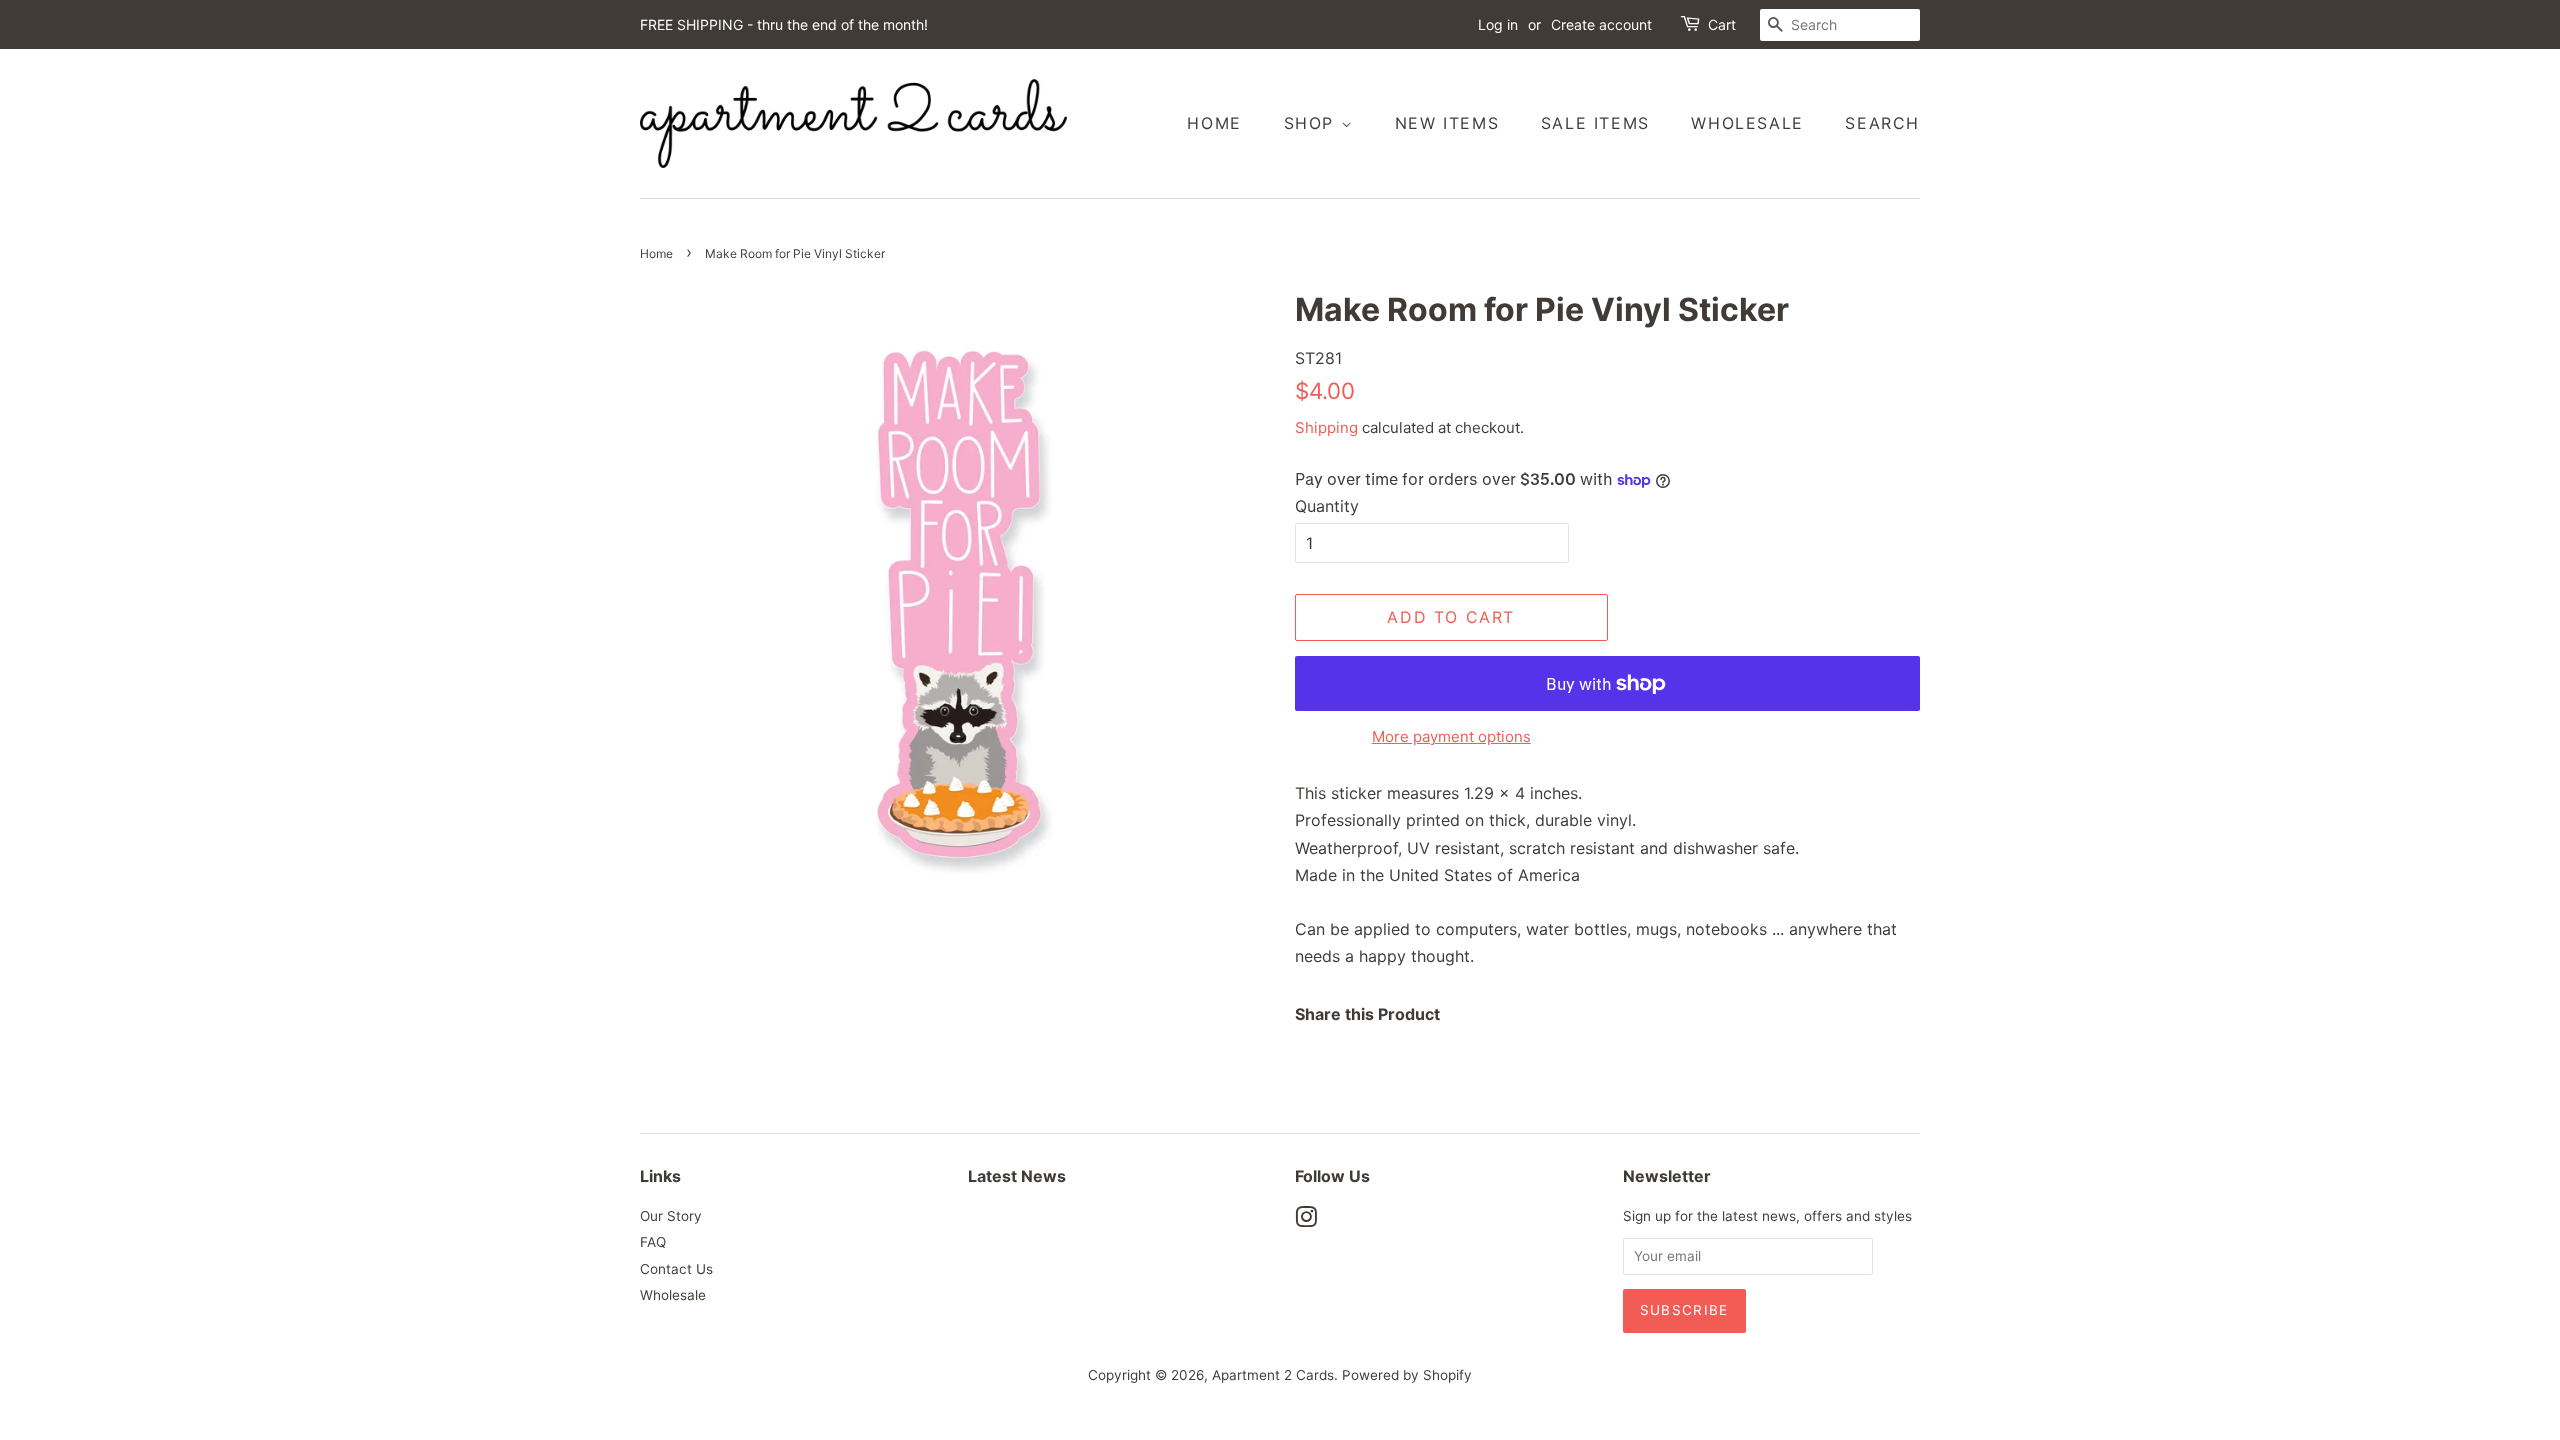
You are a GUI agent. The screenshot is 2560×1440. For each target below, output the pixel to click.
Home (1214, 123)
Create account (1601, 24)
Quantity (1327, 506)
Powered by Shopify (1407, 1375)
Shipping (1326, 427)
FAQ (653, 1242)
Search (1882, 123)
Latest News (1017, 1176)
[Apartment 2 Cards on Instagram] (1306, 1221)
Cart (1722, 24)
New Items (1447, 123)
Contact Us (676, 1269)
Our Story (671, 1216)
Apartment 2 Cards (1273, 1375)
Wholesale (1747, 123)
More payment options (1451, 736)
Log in (1498, 24)
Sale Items (1595, 123)
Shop (1312, 123)
